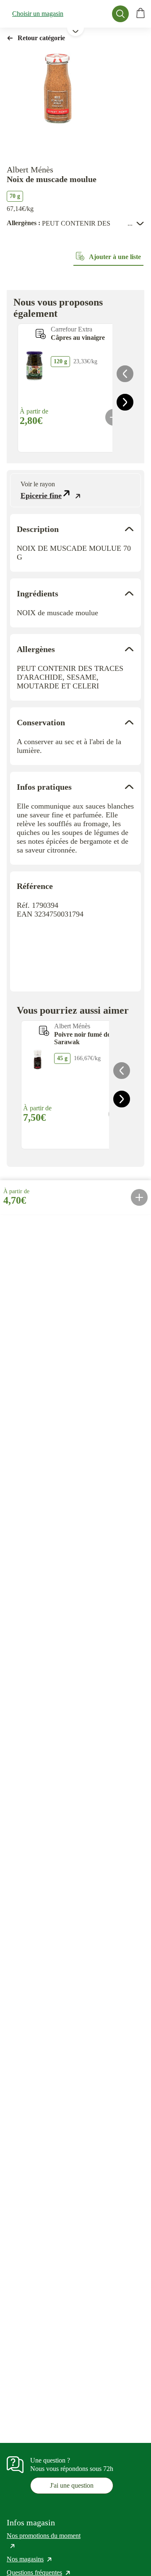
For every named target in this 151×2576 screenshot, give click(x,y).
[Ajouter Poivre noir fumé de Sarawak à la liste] (44, 1031)
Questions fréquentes (39, 2572)
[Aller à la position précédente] (125, 374)
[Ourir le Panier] (141, 14)
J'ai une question (72, 2485)
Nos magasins (30, 2559)
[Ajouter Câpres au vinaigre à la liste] (41, 334)
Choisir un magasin (38, 14)
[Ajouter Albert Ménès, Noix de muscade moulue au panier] (139, 1197)
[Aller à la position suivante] (125, 402)
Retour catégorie (41, 38)
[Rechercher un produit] (120, 14)
